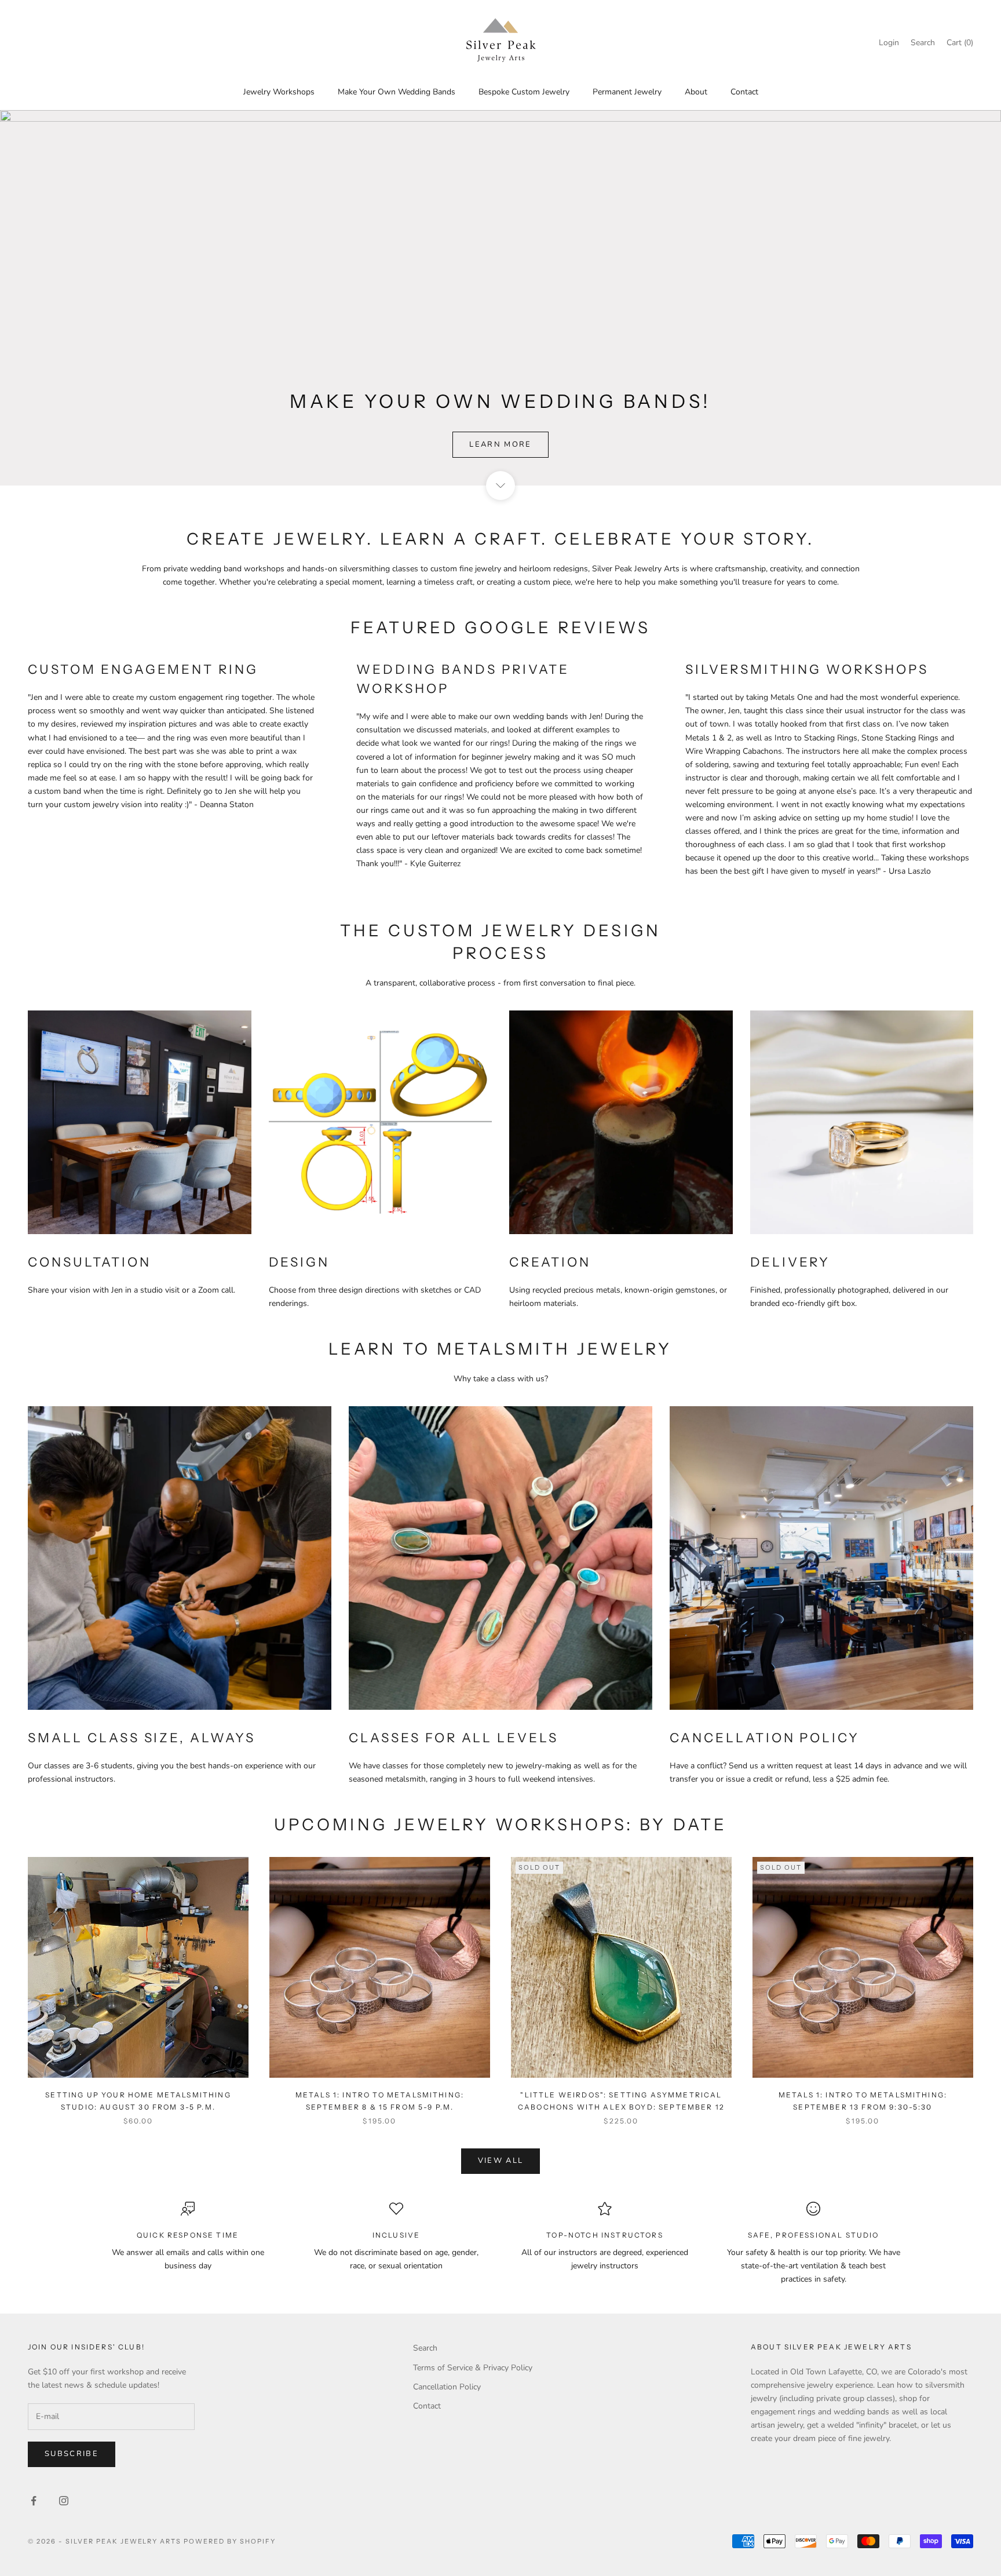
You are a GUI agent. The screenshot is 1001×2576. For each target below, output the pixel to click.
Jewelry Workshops (279, 92)
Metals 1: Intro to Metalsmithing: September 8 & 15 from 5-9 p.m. (380, 2101)
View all (501, 2161)
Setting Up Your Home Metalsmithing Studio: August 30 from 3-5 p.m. (138, 2101)
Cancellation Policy (447, 2387)
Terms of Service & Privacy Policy (473, 2368)
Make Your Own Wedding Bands (397, 92)
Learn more (500, 444)
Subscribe (72, 2454)
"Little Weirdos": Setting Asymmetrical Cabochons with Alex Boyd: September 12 (621, 2101)
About (696, 92)
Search (425, 2348)
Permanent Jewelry (627, 92)
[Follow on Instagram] (64, 2501)
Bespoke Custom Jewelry (524, 92)
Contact (744, 92)
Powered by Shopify (230, 2541)
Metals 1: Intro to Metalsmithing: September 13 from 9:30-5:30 (863, 2101)
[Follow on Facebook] (34, 2501)
